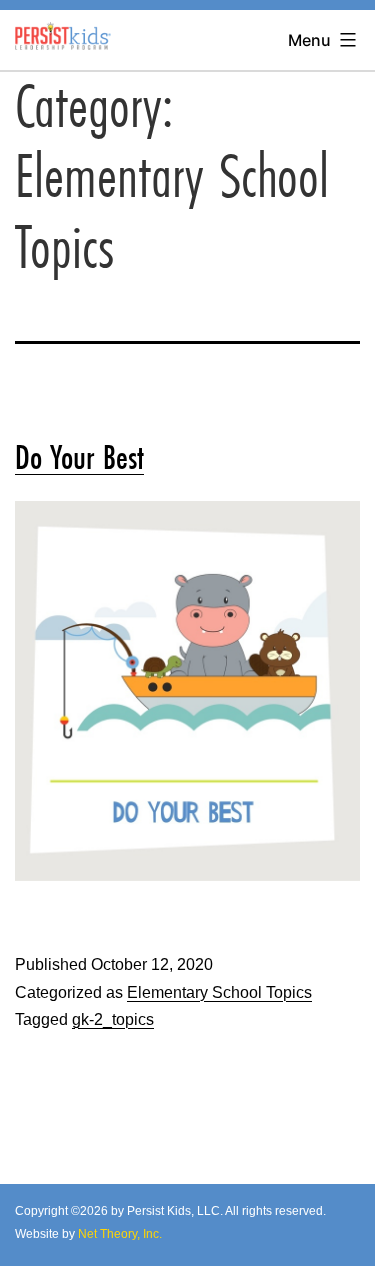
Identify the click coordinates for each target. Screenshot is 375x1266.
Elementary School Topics (219, 992)
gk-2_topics (113, 1019)
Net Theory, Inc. (120, 1234)
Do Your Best (79, 457)
